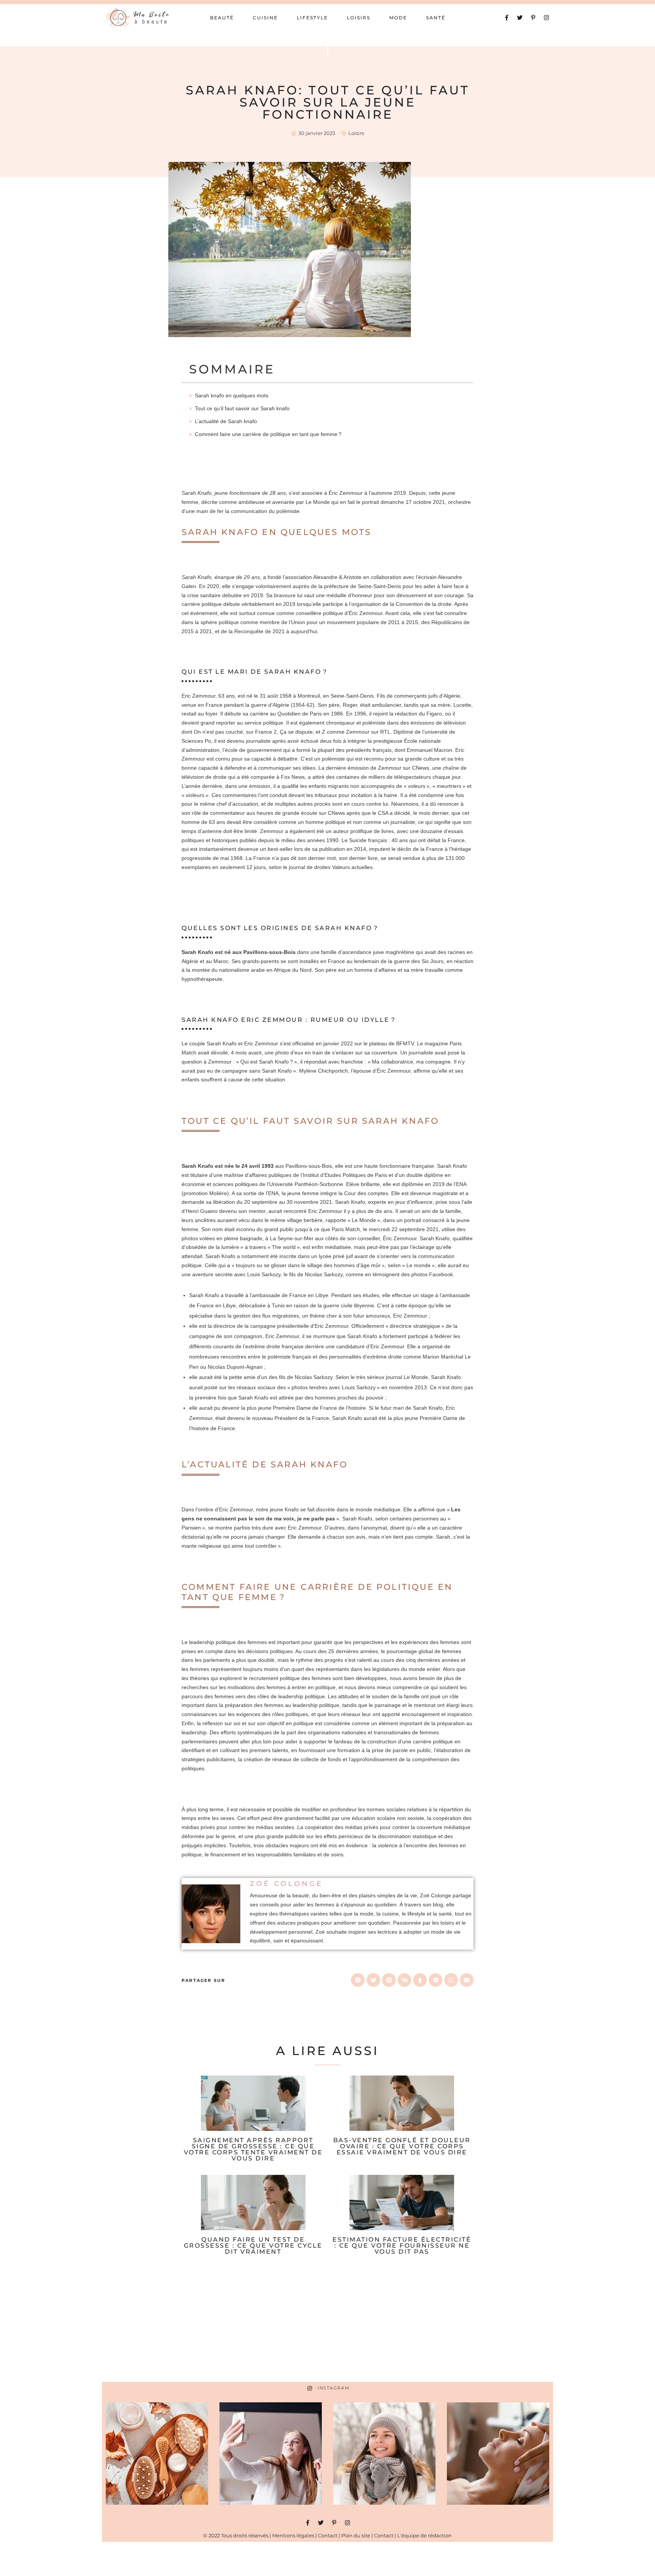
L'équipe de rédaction (425, 2535)
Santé (436, 18)
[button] (358, 1980)
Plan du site (356, 2535)
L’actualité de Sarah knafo (227, 421)
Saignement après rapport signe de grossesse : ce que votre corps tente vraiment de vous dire (253, 2149)
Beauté (222, 18)
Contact (328, 2535)
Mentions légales (293, 2535)
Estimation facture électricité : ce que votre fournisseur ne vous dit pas (402, 2246)
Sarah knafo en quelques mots (232, 395)
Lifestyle (312, 18)
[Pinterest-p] (533, 18)
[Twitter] (520, 18)
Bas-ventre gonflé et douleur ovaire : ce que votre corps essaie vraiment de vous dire (402, 2146)
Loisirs (359, 18)
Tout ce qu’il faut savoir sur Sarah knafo (243, 408)
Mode (398, 18)
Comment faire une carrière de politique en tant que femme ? (268, 434)
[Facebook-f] (507, 18)
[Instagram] (546, 18)
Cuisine (265, 18)
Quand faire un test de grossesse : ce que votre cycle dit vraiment (253, 2246)
